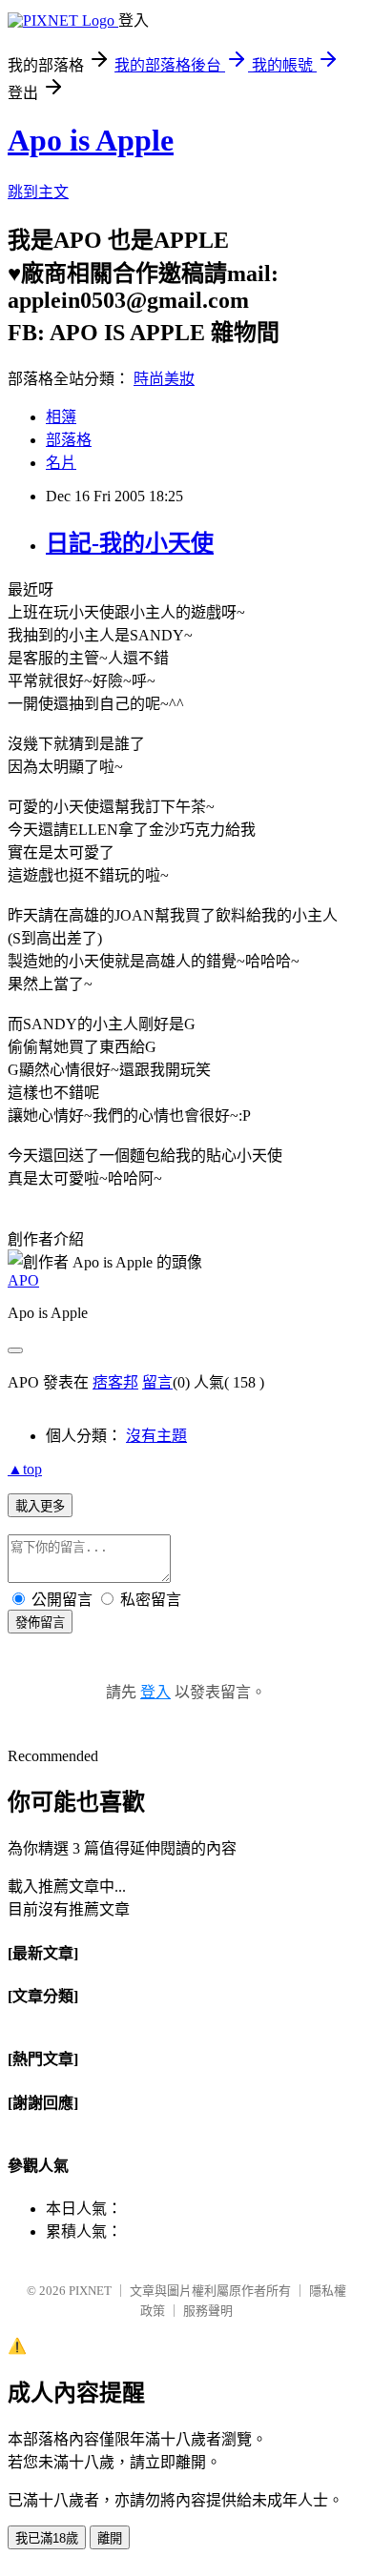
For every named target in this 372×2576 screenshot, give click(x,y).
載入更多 (40, 1506)
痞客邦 (115, 1382)
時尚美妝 (164, 379)
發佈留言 (40, 1623)
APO (23, 1280)
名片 (61, 463)
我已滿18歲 (47, 2538)
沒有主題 (156, 1436)
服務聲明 (208, 2311)
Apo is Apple (91, 140)
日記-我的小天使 (130, 543)
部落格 (69, 440)
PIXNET (90, 2291)
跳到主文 (38, 192)
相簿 (61, 417)
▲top (25, 1469)
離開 (110, 2538)
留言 (157, 1382)
